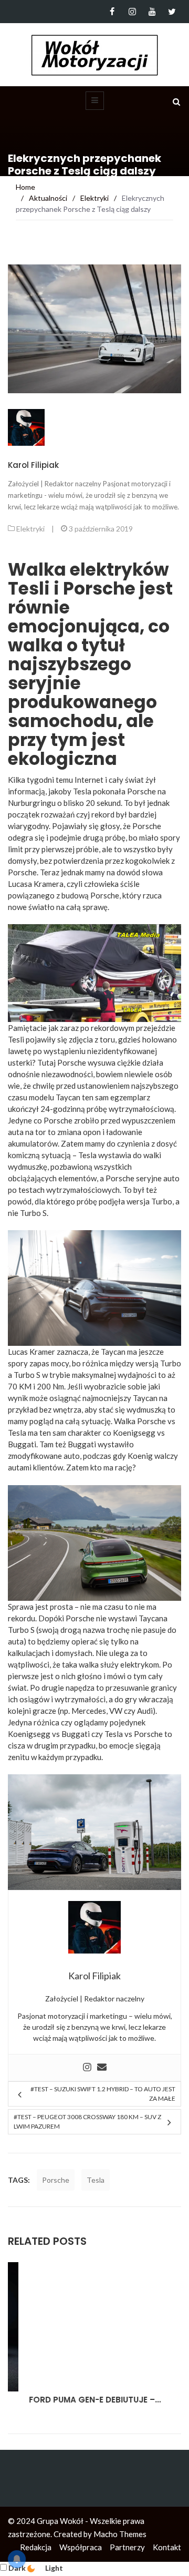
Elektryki (30, 529)
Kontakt (167, 2547)
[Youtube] (152, 12)
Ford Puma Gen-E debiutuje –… (74, 2400)
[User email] (102, 2068)
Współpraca (81, 2547)
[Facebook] (112, 12)
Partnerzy (127, 2547)
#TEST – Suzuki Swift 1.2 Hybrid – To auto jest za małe (103, 2094)
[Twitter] (172, 12)
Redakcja (36, 2547)
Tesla (114, 1734)
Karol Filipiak (33, 465)
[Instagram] (132, 12)
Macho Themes (120, 2534)
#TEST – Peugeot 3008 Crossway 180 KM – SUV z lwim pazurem (87, 2122)
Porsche (56, 2180)
